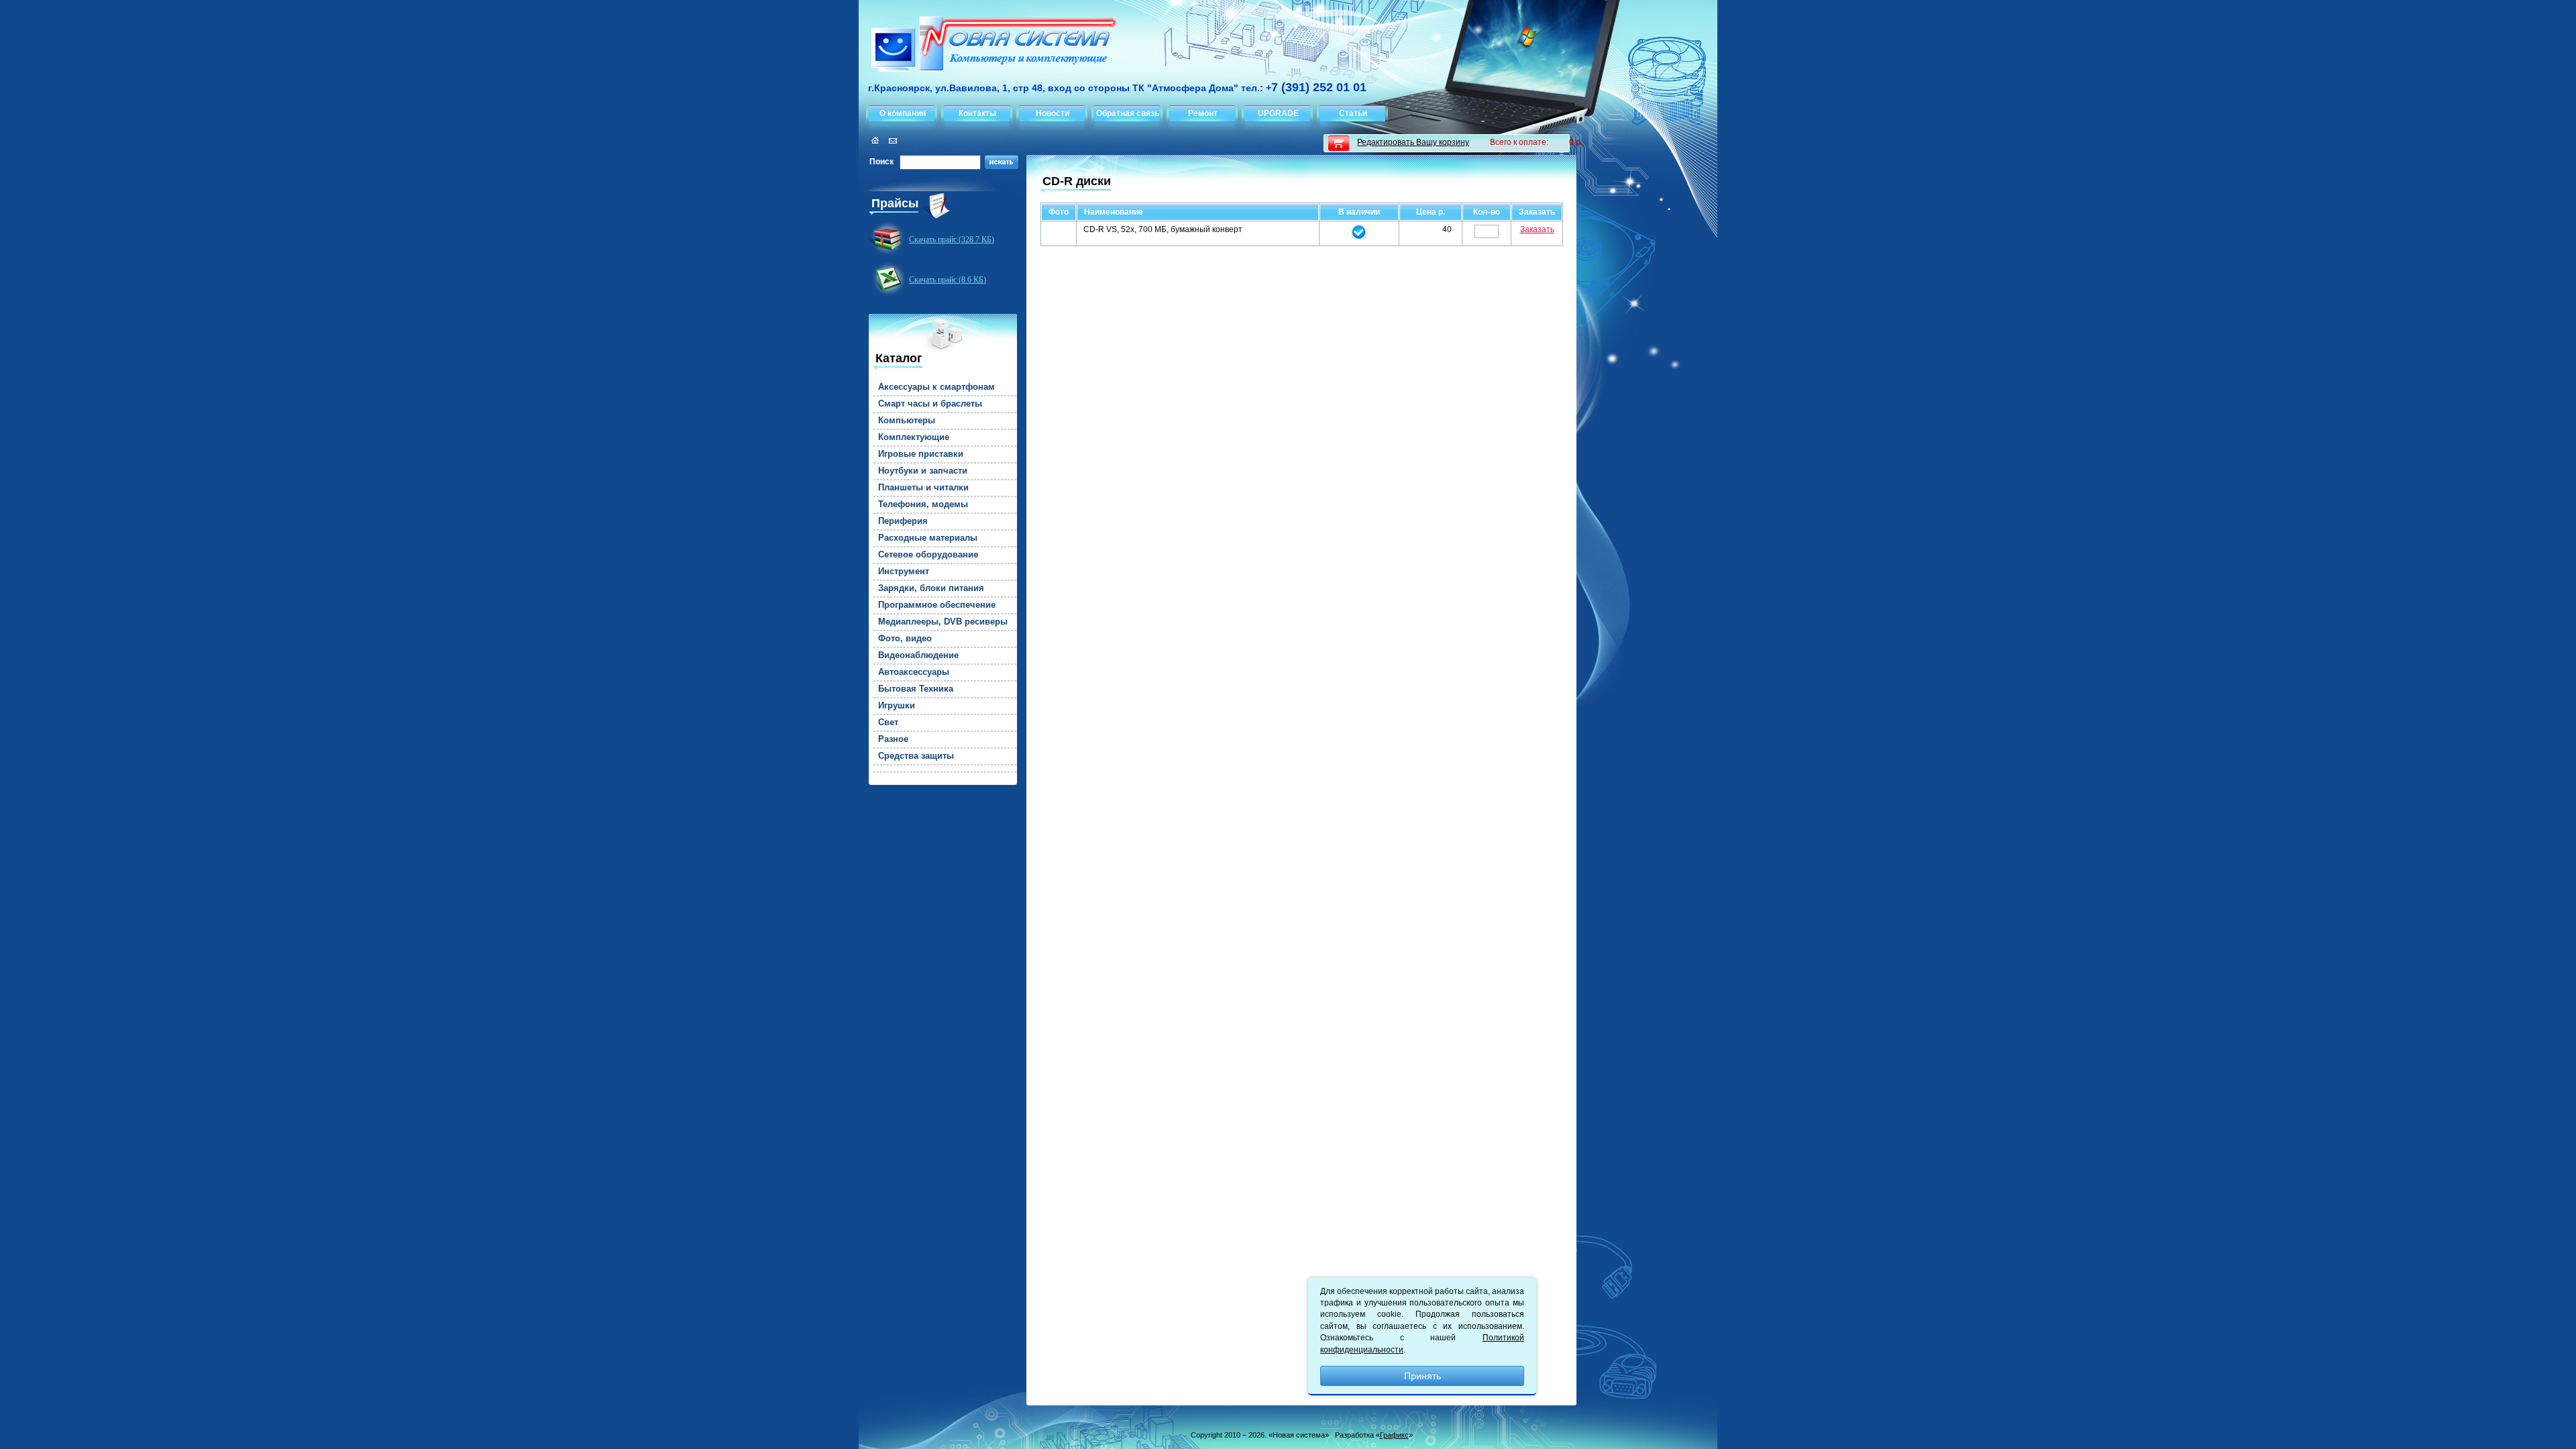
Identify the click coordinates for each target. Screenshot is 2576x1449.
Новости (1053, 113)
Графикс (1394, 1435)
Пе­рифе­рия (903, 521)
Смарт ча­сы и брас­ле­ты (930, 404)
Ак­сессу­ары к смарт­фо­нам (936, 387)
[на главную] (988, 46)
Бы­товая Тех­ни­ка (916, 689)
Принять (1423, 1376)
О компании (903, 113)
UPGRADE (1278, 113)
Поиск (881, 162)
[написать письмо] (891, 141)
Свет (888, 722)
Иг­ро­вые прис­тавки (921, 454)
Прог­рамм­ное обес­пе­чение (937, 605)
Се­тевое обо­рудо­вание (928, 555)
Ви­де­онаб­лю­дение (918, 655)
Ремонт (1203, 113)
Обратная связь (1128, 113)
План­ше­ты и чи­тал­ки (923, 488)
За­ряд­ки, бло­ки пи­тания (931, 588)
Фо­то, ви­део (905, 639)
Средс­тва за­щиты (916, 756)
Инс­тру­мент (904, 572)
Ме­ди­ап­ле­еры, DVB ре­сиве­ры (943, 622)
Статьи (1353, 113)
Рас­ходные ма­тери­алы (928, 538)
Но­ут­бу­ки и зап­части (923, 471)
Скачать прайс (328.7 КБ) (952, 239)
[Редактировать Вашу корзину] (1339, 143)
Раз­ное (893, 739)
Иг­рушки (897, 706)
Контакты (977, 113)
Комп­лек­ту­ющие (914, 437)
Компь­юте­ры (907, 421)
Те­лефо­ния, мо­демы (923, 504)
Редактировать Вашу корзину (1413, 142)
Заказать (1537, 229)
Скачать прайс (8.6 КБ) (948, 280)
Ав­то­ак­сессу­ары (914, 672)
